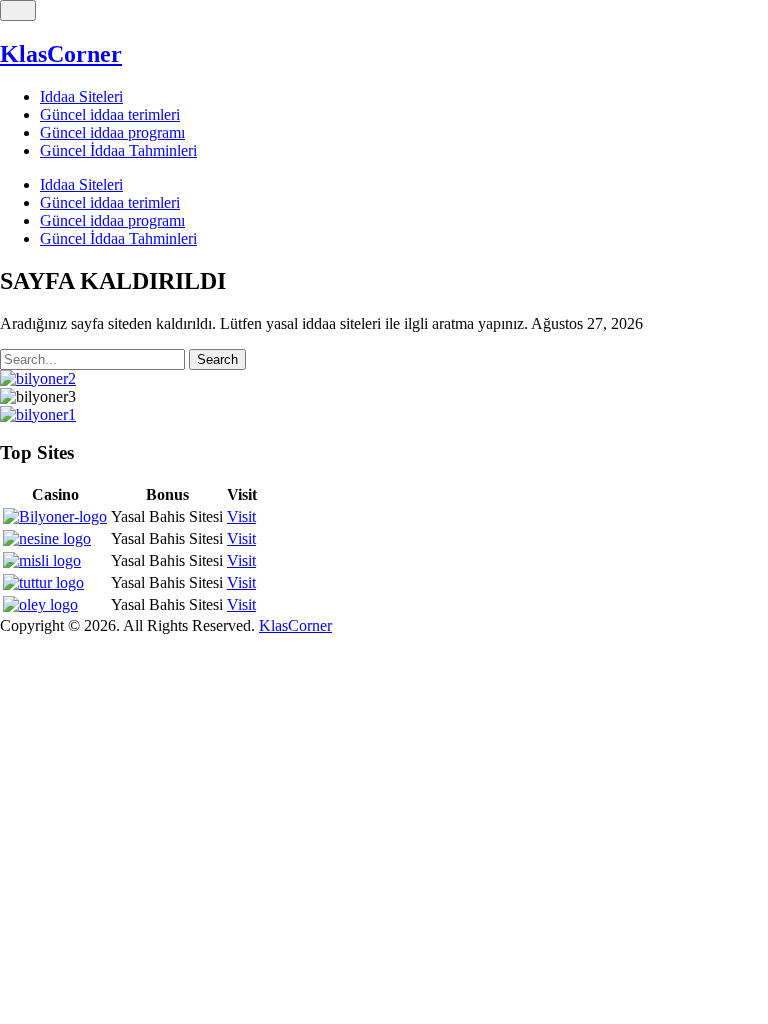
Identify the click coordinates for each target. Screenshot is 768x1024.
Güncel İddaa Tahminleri (118, 150)
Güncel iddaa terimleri (110, 114)
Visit (241, 516)
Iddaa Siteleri (81, 96)
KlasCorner (61, 54)
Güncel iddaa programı (112, 132)
